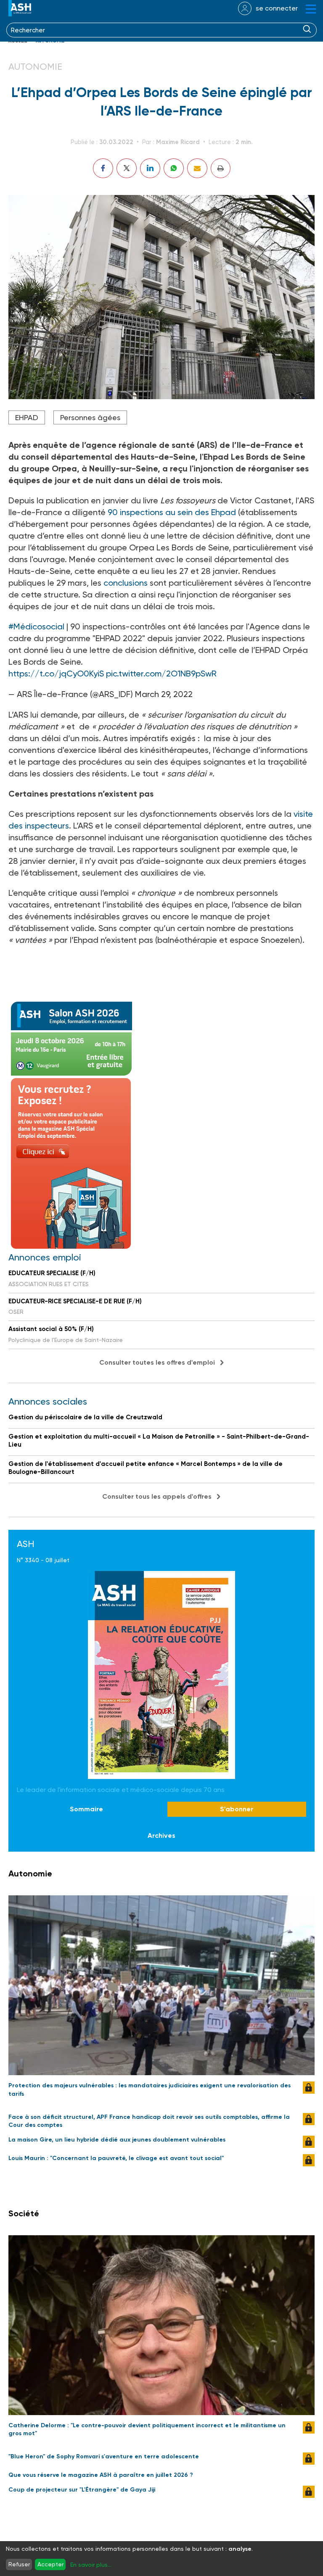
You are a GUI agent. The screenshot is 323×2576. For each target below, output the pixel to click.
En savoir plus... (91, 2565)
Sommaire (86, 1809)
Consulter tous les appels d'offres (157, 1496)
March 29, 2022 (164, 694)
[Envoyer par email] (197, 168)
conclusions (127, 583)
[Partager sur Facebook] (103, 168)
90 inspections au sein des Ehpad (172, 512)
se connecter (277, 8)
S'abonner (237, 1809)
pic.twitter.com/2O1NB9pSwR (161, 674)
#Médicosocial (36, 626)
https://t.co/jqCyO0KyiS (56, 674)
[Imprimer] (221, 168)
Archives (161, 1835)
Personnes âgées (90, 417)
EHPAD (27, 417)
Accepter (50, 2564)
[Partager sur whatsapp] (174, 168)
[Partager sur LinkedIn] (150, 168)
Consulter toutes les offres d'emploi (157, 1362)
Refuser (19, 2564)
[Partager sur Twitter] (127, 168)
